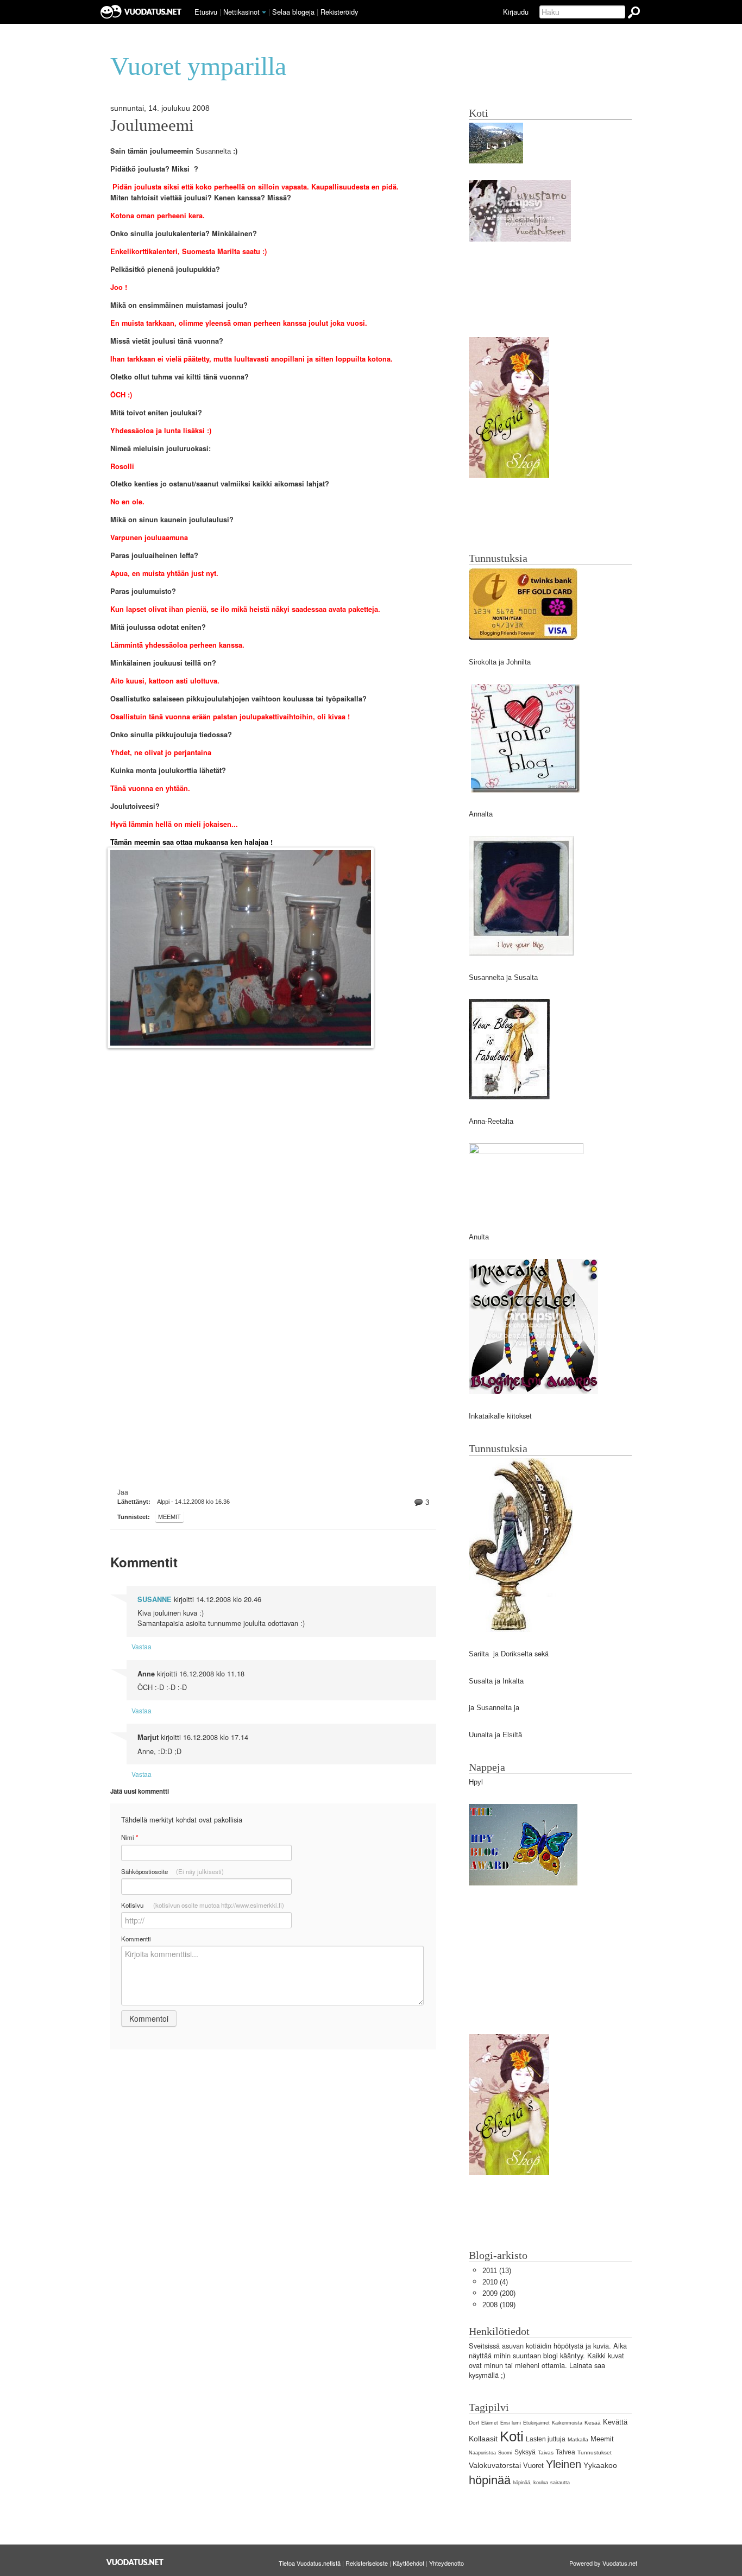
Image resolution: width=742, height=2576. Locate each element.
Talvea (565, 2452)
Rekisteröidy (339, 12)
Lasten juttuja (546, 2439)
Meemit (169, 1517)
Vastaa (142, 1646)
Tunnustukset (595, 2452)
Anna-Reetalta (491, 1121)
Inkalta (513, 1681)
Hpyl (476, 1782)
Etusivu (206, 12)
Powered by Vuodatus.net (603, 2563)
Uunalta (481, 1735)
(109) (499, 2305)
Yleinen (564, 2464)
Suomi (505, 2453)
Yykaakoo (600, 2465)
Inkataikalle (487, 1416)
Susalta (526, 977)
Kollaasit (483, 2439)
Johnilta (518, 662)
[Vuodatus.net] (135, 2562)
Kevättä (615, 2422)
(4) (495, 2282)
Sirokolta (483, 662)
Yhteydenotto (447, 2563)
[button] (264, 12)
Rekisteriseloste (367, 2563)
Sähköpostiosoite (172, 1871)
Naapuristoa (482, 2453)
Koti (512, 2436)
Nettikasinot (241, 12)
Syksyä (525, 2452)
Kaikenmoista (567, 2423)
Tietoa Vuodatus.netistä (310, 2563)
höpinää (490, 2480)
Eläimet (490, 2423)
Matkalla (578, 2439)
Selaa (293, 12)
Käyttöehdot (408, 2563)
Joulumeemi (152, 125)
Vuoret (533, 2466)
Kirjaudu (516, 12)
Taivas (546, 2452)
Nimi (130, 1837)
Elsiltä (512, 1735)
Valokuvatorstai (495, 2465)
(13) (497, 2271)
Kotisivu (203, 1905)
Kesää (593, 2423)
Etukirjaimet (536, 2423)
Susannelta (213, 151)
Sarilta (480, 1654)
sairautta (560, 2483)
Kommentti (136, 1939)
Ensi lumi (511, 2423)
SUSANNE (155, 1599)
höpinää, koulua (530, 2483)
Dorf (474, 2423)
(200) (499, 2293)
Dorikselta (517, 1654)
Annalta (481, 814)
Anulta (479, 1237)
